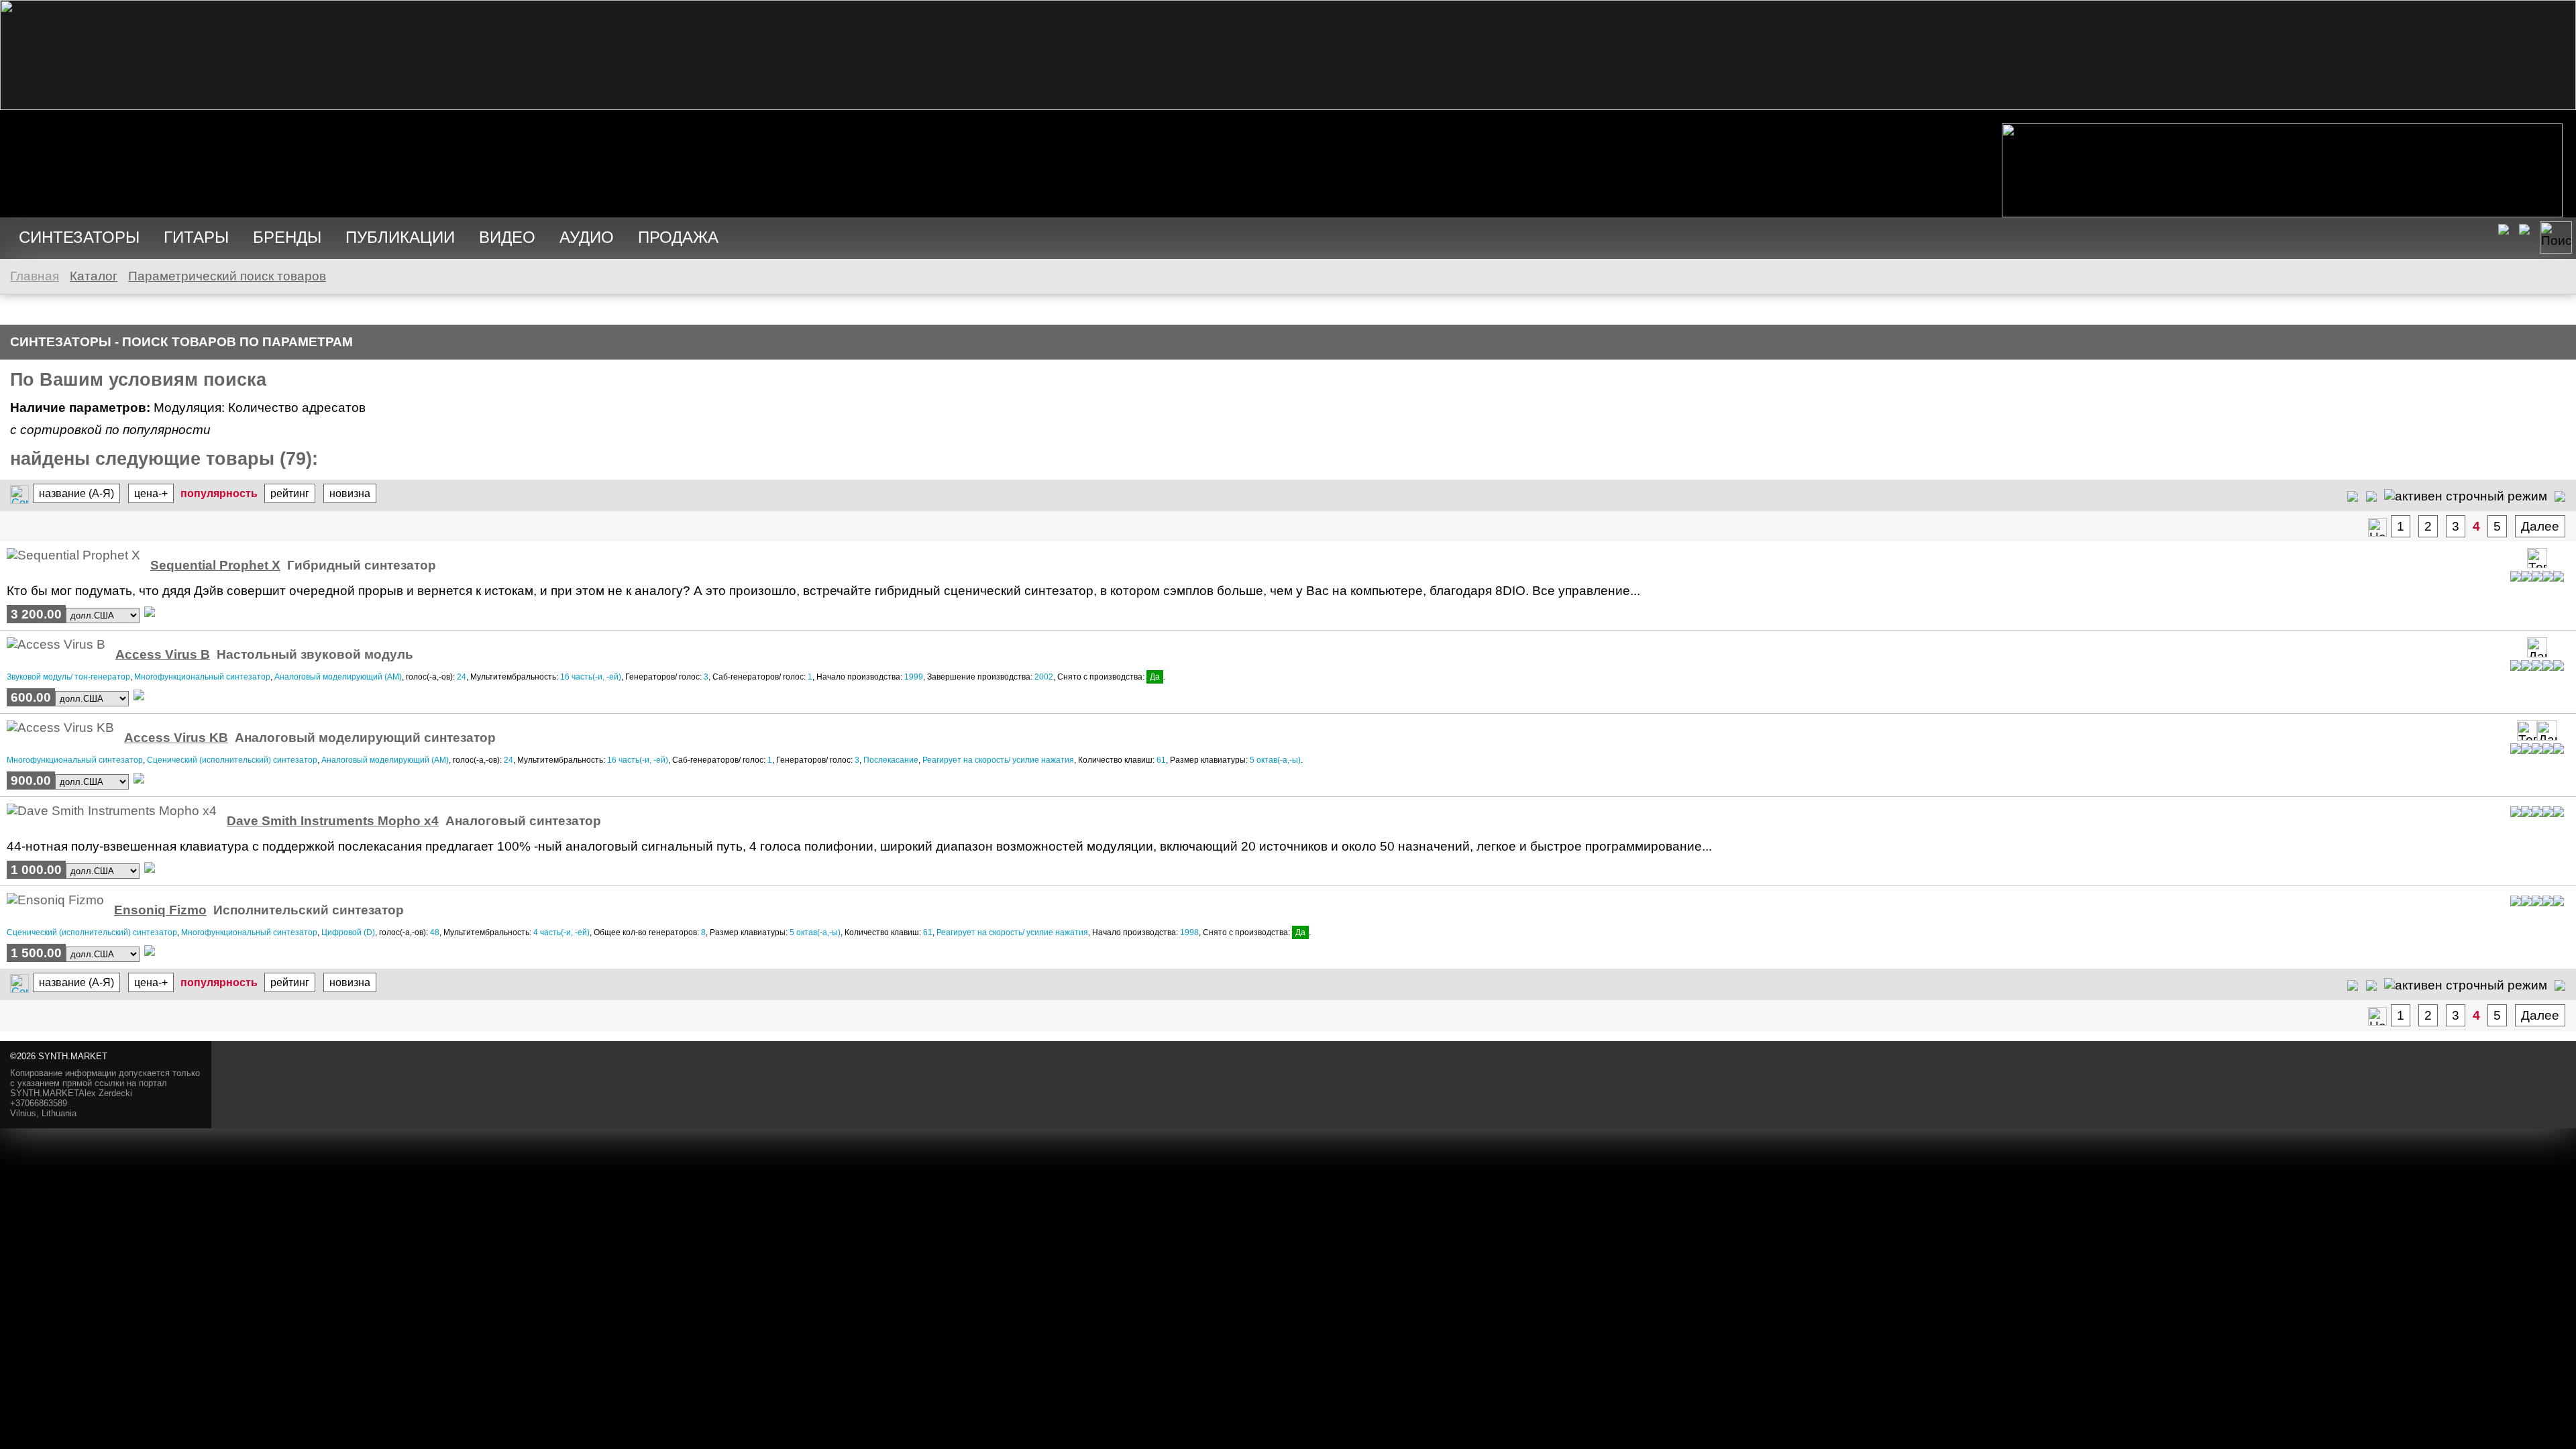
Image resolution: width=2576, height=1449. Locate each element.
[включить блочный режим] (2560, 495)
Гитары (196, 237)
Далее (2540, 526)
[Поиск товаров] (2556, 237)
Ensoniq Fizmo (160, 910)
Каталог (94, 276)
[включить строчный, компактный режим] (2371, 495)
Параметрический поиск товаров (227, 276)
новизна (350, 493)
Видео (507, 237)
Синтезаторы (79, 237)
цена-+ (151, 493)
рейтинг (290, 493)
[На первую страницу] (2377, 527)
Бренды (287, 237)
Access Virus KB (176, 738)
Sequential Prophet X (215, 565)
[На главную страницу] (1288, 106)
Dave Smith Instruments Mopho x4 (333, 821)
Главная (35, 276)
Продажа (678, 237)
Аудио (587, 237)
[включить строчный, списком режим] (2353, 495)
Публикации (400, 237)
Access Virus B (163, 654)
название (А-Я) (76, 493)
